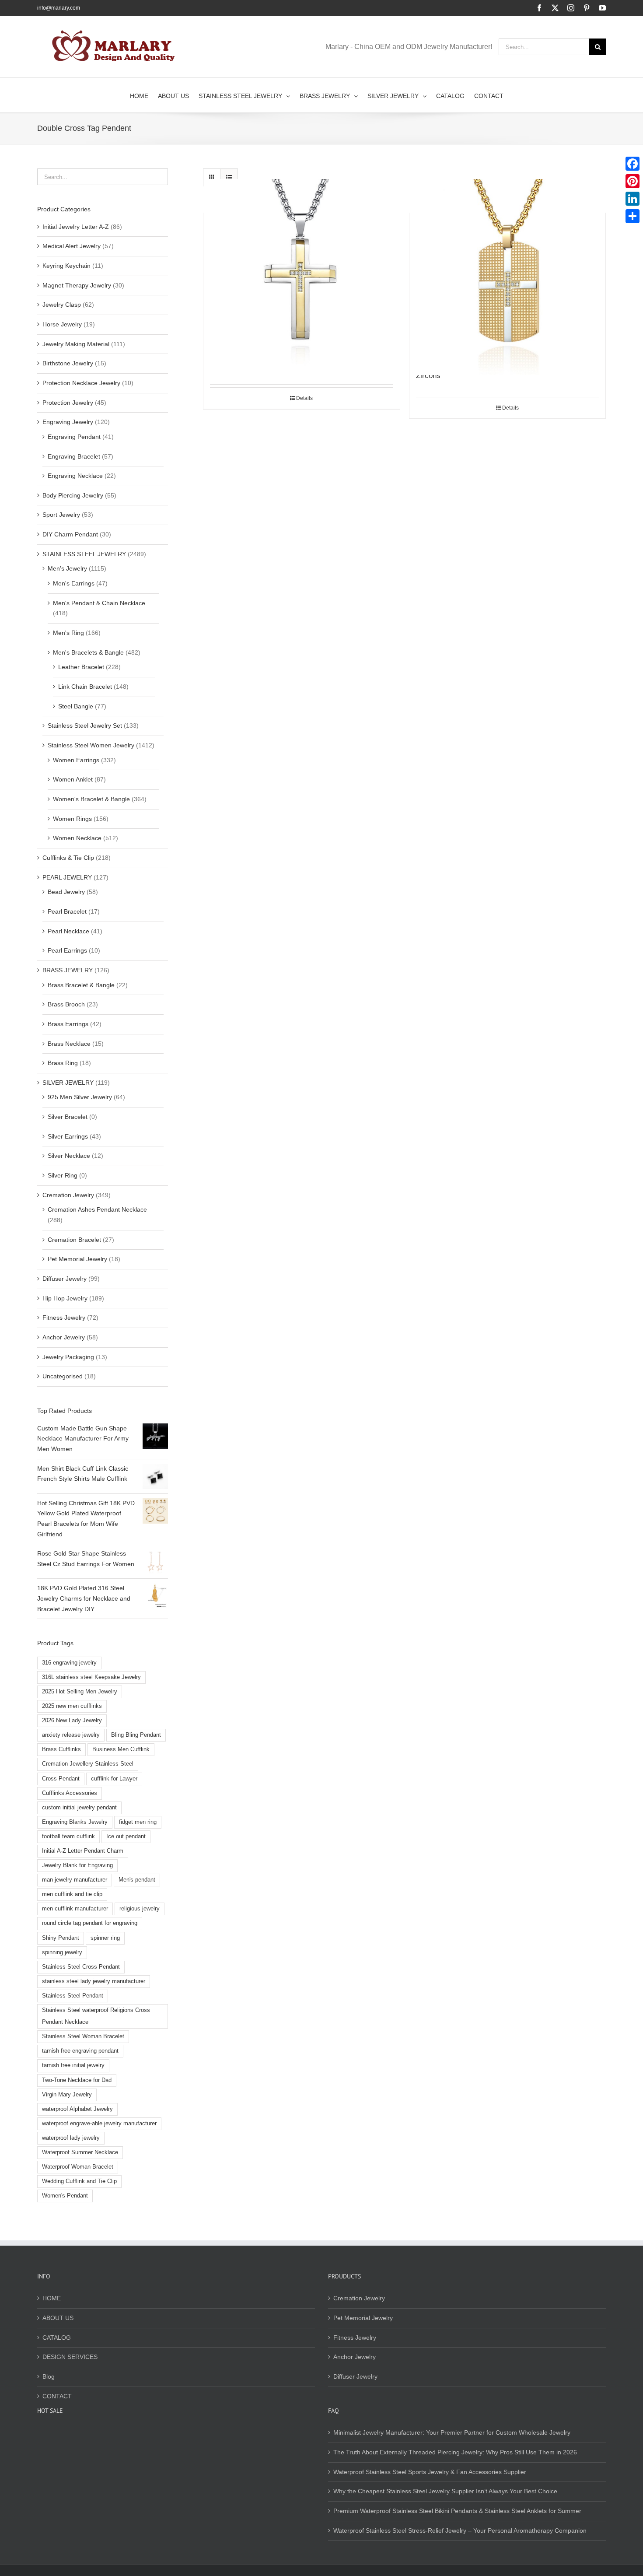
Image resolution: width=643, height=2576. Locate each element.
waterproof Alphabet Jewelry (77, 2109)
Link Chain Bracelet (85, 687)
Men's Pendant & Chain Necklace (99, 603)
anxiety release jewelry (71, 1735)
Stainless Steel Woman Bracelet (83, 2036)
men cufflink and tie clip (72, 1894)
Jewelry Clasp (62, 305)
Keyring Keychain (66, 266)
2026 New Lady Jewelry (72, 1721)
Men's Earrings (74, 583)
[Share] (633, 216)
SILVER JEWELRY (68, 1083)
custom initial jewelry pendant (79, 1808)
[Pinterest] (633, 181)
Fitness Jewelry (64, 1318)
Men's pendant (137, 1880)
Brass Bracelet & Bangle (81, 985)
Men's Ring (68, 633)
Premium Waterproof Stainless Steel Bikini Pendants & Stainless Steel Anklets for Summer (457, 2511)
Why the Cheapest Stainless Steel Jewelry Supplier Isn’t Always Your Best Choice (445, 2491)
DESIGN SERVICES (70, 2357)
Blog (49, 2376)
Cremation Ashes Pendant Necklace (97, 1209)
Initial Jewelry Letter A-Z (76, 227)
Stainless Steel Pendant (73, 1996)
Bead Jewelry (66, 892)
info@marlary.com (59, 8)
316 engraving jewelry (69, 1663)
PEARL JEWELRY (67, 877)
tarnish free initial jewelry (73, 2065)
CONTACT (57, 2396)
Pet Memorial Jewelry (77, 1259)
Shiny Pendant (61, 1938)
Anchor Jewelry (64, 1337)
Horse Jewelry (62, 324)
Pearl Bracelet (67, 911)
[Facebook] (633, 164)
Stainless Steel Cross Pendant (81, 1967)
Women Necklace (77, 838)
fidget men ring (138, 1822)
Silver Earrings (68, 1136)
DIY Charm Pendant (70, 534)
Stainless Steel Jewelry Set (85, 725)
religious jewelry (140, 1909)
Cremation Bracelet (74, 1240)
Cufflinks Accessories (70, 1793)
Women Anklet (73, 779)
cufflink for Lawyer (114, 1779)
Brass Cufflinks (61, 1749)
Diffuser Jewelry (65, 1279)
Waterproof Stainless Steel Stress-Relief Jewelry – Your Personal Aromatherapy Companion (460, 2530)
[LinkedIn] (633, 199)
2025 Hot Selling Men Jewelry (80, 1692)
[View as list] (229, 177)
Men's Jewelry (67, 568)
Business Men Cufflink (121, 1749)
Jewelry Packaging (68, 1357)
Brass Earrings (68, 1024)
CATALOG (57, 2338)
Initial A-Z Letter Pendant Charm (83, 1851)
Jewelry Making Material (76, 344)
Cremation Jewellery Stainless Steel (88, 1764)
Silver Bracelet (68, 1117)
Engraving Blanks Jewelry (75, 1822)
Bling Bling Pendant (136, 1735)
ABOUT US (58, 2318)
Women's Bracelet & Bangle (91, 799)
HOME (52, 2298)
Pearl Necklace (68, 931)
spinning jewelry (62, 1952)
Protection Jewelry (68, 403)
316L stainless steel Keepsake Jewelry (91, 1677)
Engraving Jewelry (68, 422)
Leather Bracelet (81, 667)
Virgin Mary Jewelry (67, 2095)
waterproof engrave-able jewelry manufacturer (99, 2124)
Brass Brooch (66, 1004)
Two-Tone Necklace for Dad (77, 2080)
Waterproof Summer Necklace (80, 2152)
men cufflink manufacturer (75, 1909)
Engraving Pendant (74, 437)
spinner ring (105, 1938)
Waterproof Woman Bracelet (78, 2167)
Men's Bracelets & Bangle (88, 652)
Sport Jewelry (61, 515)
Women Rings (72, 819)
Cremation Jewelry (68, 1195)
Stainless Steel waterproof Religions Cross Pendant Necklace (96, 2016)
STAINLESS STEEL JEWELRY (84, 554)
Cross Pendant (61, 1779)
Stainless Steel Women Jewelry (91, 745)
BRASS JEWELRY (68, 970)
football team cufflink (68, 1836)
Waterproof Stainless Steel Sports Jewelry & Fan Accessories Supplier (430, 2472)
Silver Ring (63, 1175)
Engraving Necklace (75, 476)
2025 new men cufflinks (72, 1706)
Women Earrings (76, 760)
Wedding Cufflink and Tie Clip (79, 2181)
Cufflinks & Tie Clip (68, 858)
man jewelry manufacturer (75, 1880)
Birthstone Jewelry (68, 363)
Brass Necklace (69, 1044)
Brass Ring (63, 1063)
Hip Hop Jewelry (65, 1298)
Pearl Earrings (67, 950)
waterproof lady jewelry (71, 2138)
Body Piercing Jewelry (73, 495)
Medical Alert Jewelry (72, 246)
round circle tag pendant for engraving (90, 1923)
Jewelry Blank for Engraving (77, 1865)
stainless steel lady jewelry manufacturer (94, 1981)
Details (304, 398)
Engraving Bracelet (74, 456)
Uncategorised (63, 1376)
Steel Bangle (76, 706)
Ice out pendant (126, 1836)
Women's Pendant (65, 2196)
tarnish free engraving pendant (80, 2051)
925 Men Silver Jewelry (80, 1097)
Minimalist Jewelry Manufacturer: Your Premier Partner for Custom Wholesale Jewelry (452, 2432)
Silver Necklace (69, 1156)
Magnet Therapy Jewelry (77, 285)
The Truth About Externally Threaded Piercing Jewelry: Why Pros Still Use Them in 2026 (455, 2452)
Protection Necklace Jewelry (81, 383)
